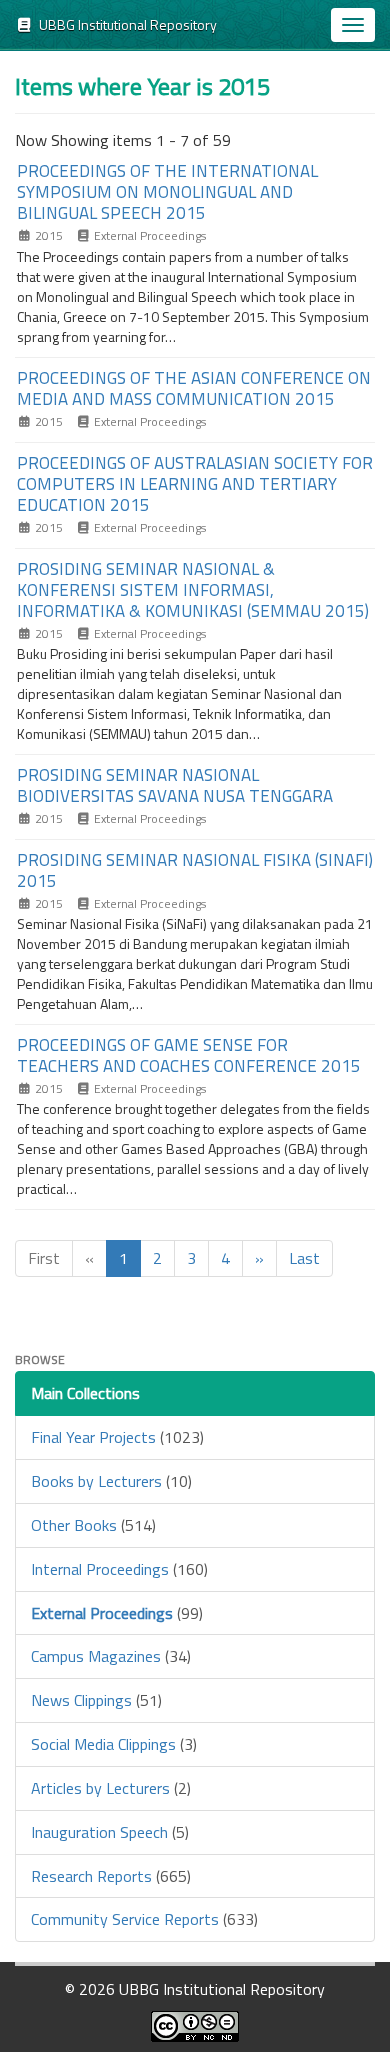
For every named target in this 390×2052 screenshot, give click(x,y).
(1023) (117, 1437)
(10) (111, 1481)
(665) (111, 1876)
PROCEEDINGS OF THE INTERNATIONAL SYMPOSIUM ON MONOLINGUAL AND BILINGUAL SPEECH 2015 (167, 192)
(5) (110, 1832)
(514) (93, 1525)
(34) (111, 1656)
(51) (96, 1700)
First (44, 1258)
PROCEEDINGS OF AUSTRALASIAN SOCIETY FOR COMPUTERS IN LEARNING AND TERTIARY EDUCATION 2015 (195, 484)
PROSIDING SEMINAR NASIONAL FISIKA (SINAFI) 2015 (195, 870)
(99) (117, 1613)
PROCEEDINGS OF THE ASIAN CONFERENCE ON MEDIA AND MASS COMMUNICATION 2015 (194, 388)
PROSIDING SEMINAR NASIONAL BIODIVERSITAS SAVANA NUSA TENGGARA (175, 785)
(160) (119, 1569)
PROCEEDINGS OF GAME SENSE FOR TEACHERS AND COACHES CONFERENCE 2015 (189, 1055)
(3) (114, 1744)
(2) (111, 1788)
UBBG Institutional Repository (125, 24)
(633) (144, 1919)
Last (304, 1258)
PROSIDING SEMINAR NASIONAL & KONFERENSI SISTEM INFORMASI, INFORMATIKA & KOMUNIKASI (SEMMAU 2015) (193, 590)
